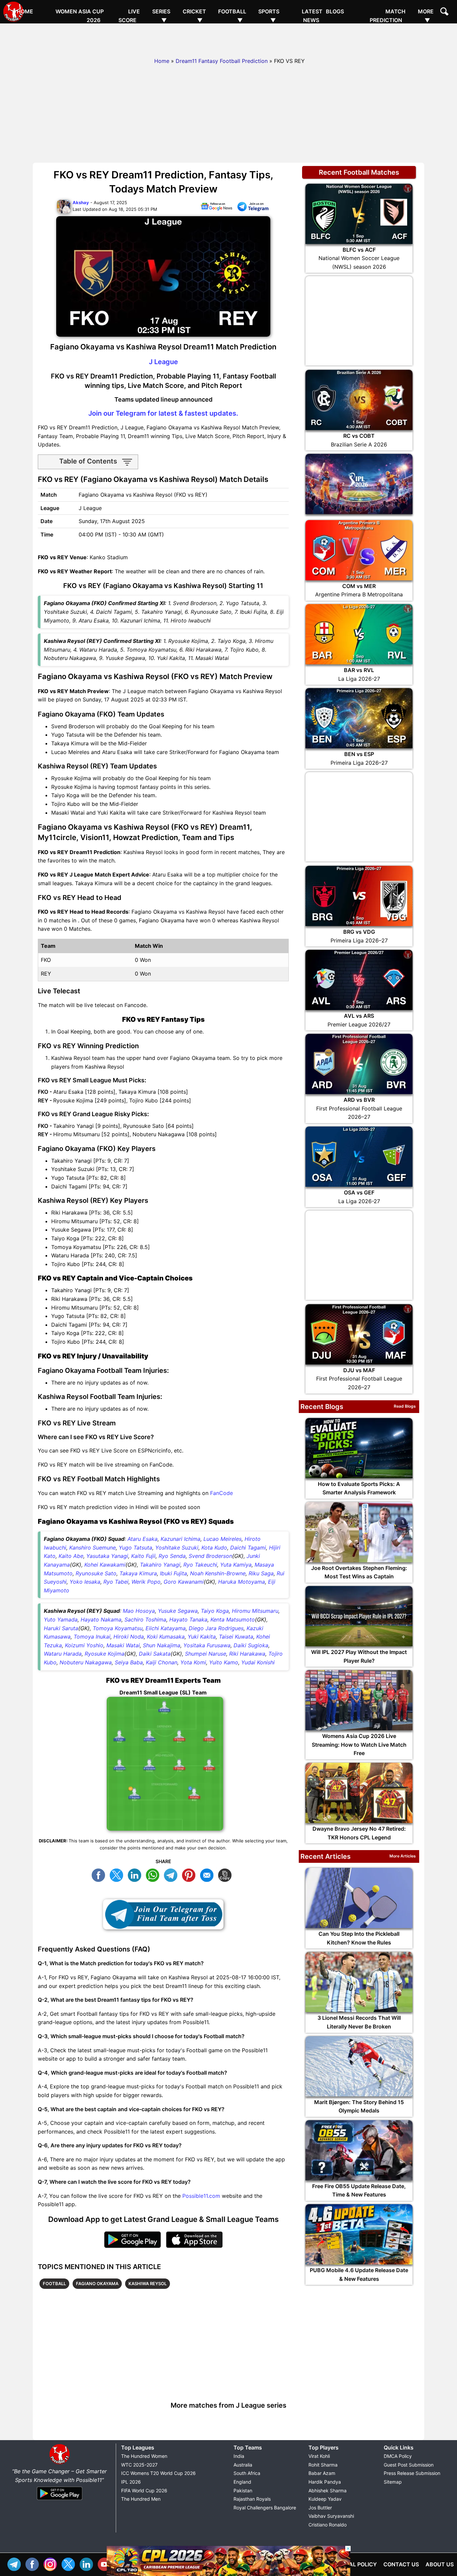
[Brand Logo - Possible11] (60, 2463)
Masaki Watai (123, 1645)
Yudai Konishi (258, 1662)
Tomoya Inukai (92, 1637)
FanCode (221, 1493)
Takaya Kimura (138, 1573)
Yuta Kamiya (236, 1565)
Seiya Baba (129, 1662)
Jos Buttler (320, 2508)
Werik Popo (146, 1582)
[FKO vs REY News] (216, 208)
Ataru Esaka (143, 1539)
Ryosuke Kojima (105, 1654)
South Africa (247, 2473)
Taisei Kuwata (236, 1637)
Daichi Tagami (248, 1548)
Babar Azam (322, 2473)
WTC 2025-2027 (139, 2465)
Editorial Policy (352, 2564)
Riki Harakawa (247, 1654)
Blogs (335, 11)
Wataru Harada (63, 1654)
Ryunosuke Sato (96, 1573)
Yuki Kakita (202, 1637)
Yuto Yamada (61, 1619)
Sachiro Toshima (145, 1619)
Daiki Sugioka (251, 1645)
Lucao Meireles (222, 1539)
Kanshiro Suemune (93, 1548)
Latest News (312, 16)
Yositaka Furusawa (207, 1645)
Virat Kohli (319, 2456)
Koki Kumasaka (166, 1637)
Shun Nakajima (162, 1645)
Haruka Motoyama (242, 1582)
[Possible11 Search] (445, 12)
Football (54, 2283)
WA (154, 1874)
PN (190, 1874)
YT (106, 2563)
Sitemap (393, 2482)
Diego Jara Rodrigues (216, 1628)
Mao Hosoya (139, 1611)
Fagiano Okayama (97, 2283)
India (239, 2456)
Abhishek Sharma (328, 2490)
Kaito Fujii (143, 1556)
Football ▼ (232, 16)
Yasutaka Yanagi (107, 1556)
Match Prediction (388, 16)
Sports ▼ (269, 16)
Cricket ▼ (194, 16)
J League (163, 362)
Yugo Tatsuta (135, 1548)
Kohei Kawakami (105, 1565)
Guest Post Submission (409, 2465)
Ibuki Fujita (173, 1573)
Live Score (129, 16)
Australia (243, 2465)
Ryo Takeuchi (200, 1565)
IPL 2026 (131, 2482)
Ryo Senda (172, 1556)
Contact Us (401, 2564)
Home (25, 11)
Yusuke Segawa (178, 1611)
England (242, 2482)
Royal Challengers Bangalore (265, 2508)
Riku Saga (261, 1573)
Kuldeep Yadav (325, 2499)
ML (208, 1874)
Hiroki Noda (129, 1637)
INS (52, 2563)
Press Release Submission (412, 2473)
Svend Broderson (210, 1556)
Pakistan (243, 2490)
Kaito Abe (71, 1556)
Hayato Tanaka (188, 1619)
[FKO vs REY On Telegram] (253, 208)
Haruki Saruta (61, 1628)
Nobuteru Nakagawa (86, 1662)
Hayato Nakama (101, 1619)
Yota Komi (193, 1662)
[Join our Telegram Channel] (163, 1914)
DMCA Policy (398, 2456)
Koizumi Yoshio (84, 1645)
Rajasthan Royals (252, 2499)
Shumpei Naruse (206, 1654)
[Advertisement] (229, 38)
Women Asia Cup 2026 (80, 16)
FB (100, 1874)
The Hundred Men (141, 2499)
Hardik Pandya (325, 2482)
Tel (16, 2563)
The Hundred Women (144, 2456)
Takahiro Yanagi (160, 1565)
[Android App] (60, 2500)
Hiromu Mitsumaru (255, 1611)
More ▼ (426, 16)
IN (88, 2563)
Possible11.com (201, 2196)
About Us (440, 2564)
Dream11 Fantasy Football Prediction (222, 61)
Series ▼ (161, 16)
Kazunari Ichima (180, 1539)
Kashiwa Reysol (148, 2283)
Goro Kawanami (184, 1582)
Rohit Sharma (323, 2465)
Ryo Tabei (116, 1582)
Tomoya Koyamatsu (118, 1628)
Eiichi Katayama (166, 1628)
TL (172, 1874)
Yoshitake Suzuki (177, 1548)
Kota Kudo (214, 1548)
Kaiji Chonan (162, 1662)
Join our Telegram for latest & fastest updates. (163, 413)
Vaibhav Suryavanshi (331, 2516)
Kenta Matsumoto (233, 1619)
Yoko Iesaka (85, 1582)
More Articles (403, 1856)
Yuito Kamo (224, 1662)
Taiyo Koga (215, 1611)
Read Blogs (405, 1406)
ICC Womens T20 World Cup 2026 (158, 2473)
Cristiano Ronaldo (328, 2525)
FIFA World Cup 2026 (144, 2490)
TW (118, 1874)
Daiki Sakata (155, 1654)
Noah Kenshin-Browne (218, 1573)
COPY (226, 1874)
